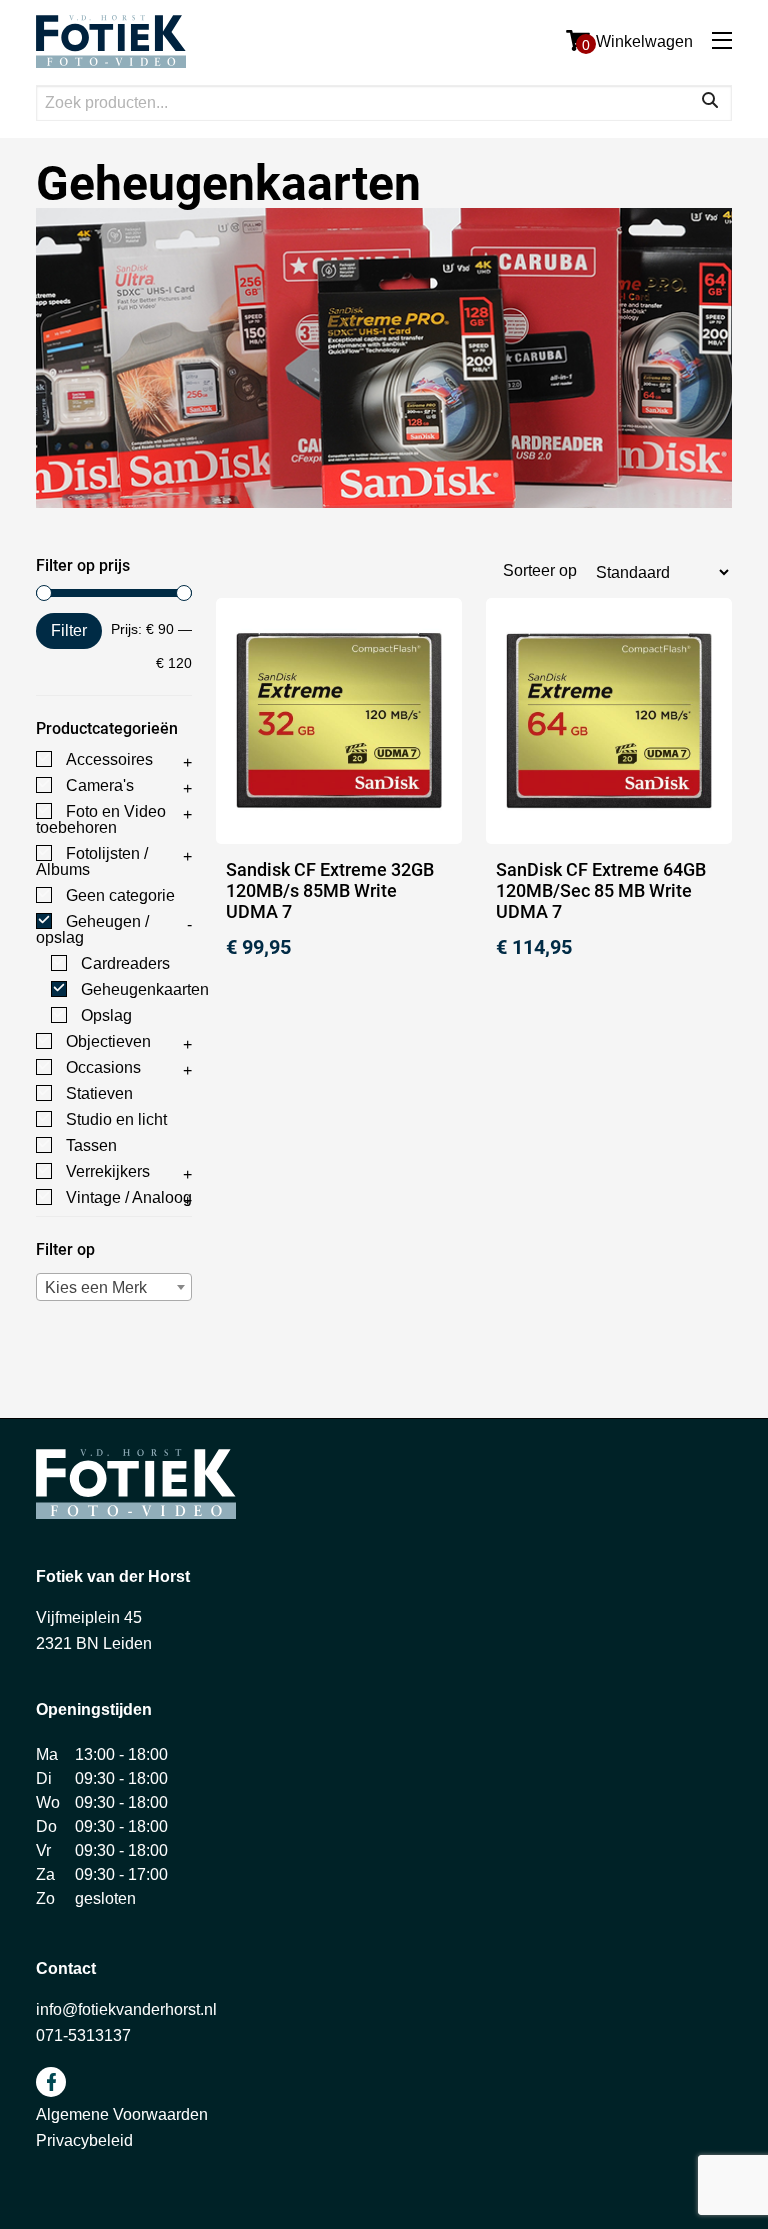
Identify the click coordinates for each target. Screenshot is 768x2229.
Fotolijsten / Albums (92, 861)
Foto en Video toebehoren (101, 819)
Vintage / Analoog (129, 1197)
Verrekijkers (108, 1171)
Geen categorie (120, 895)
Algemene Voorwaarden (122, 2114)
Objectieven (108, 1041)
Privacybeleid (84, 2140)
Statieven (99, 1093)
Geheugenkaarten (145, 989)
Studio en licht (116, 1119)
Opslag (106, 1015)
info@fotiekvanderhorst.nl (126, 2009)
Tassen (91, 1145)
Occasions (103, 1067)
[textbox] (114, 1287)
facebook (51, 2082)
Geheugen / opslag (92, 929)
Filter (69, 630)
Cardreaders (125, 963)
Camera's (100, 785)
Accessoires (109, 759)
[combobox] (114, 1287)
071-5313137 (83, 2035)
